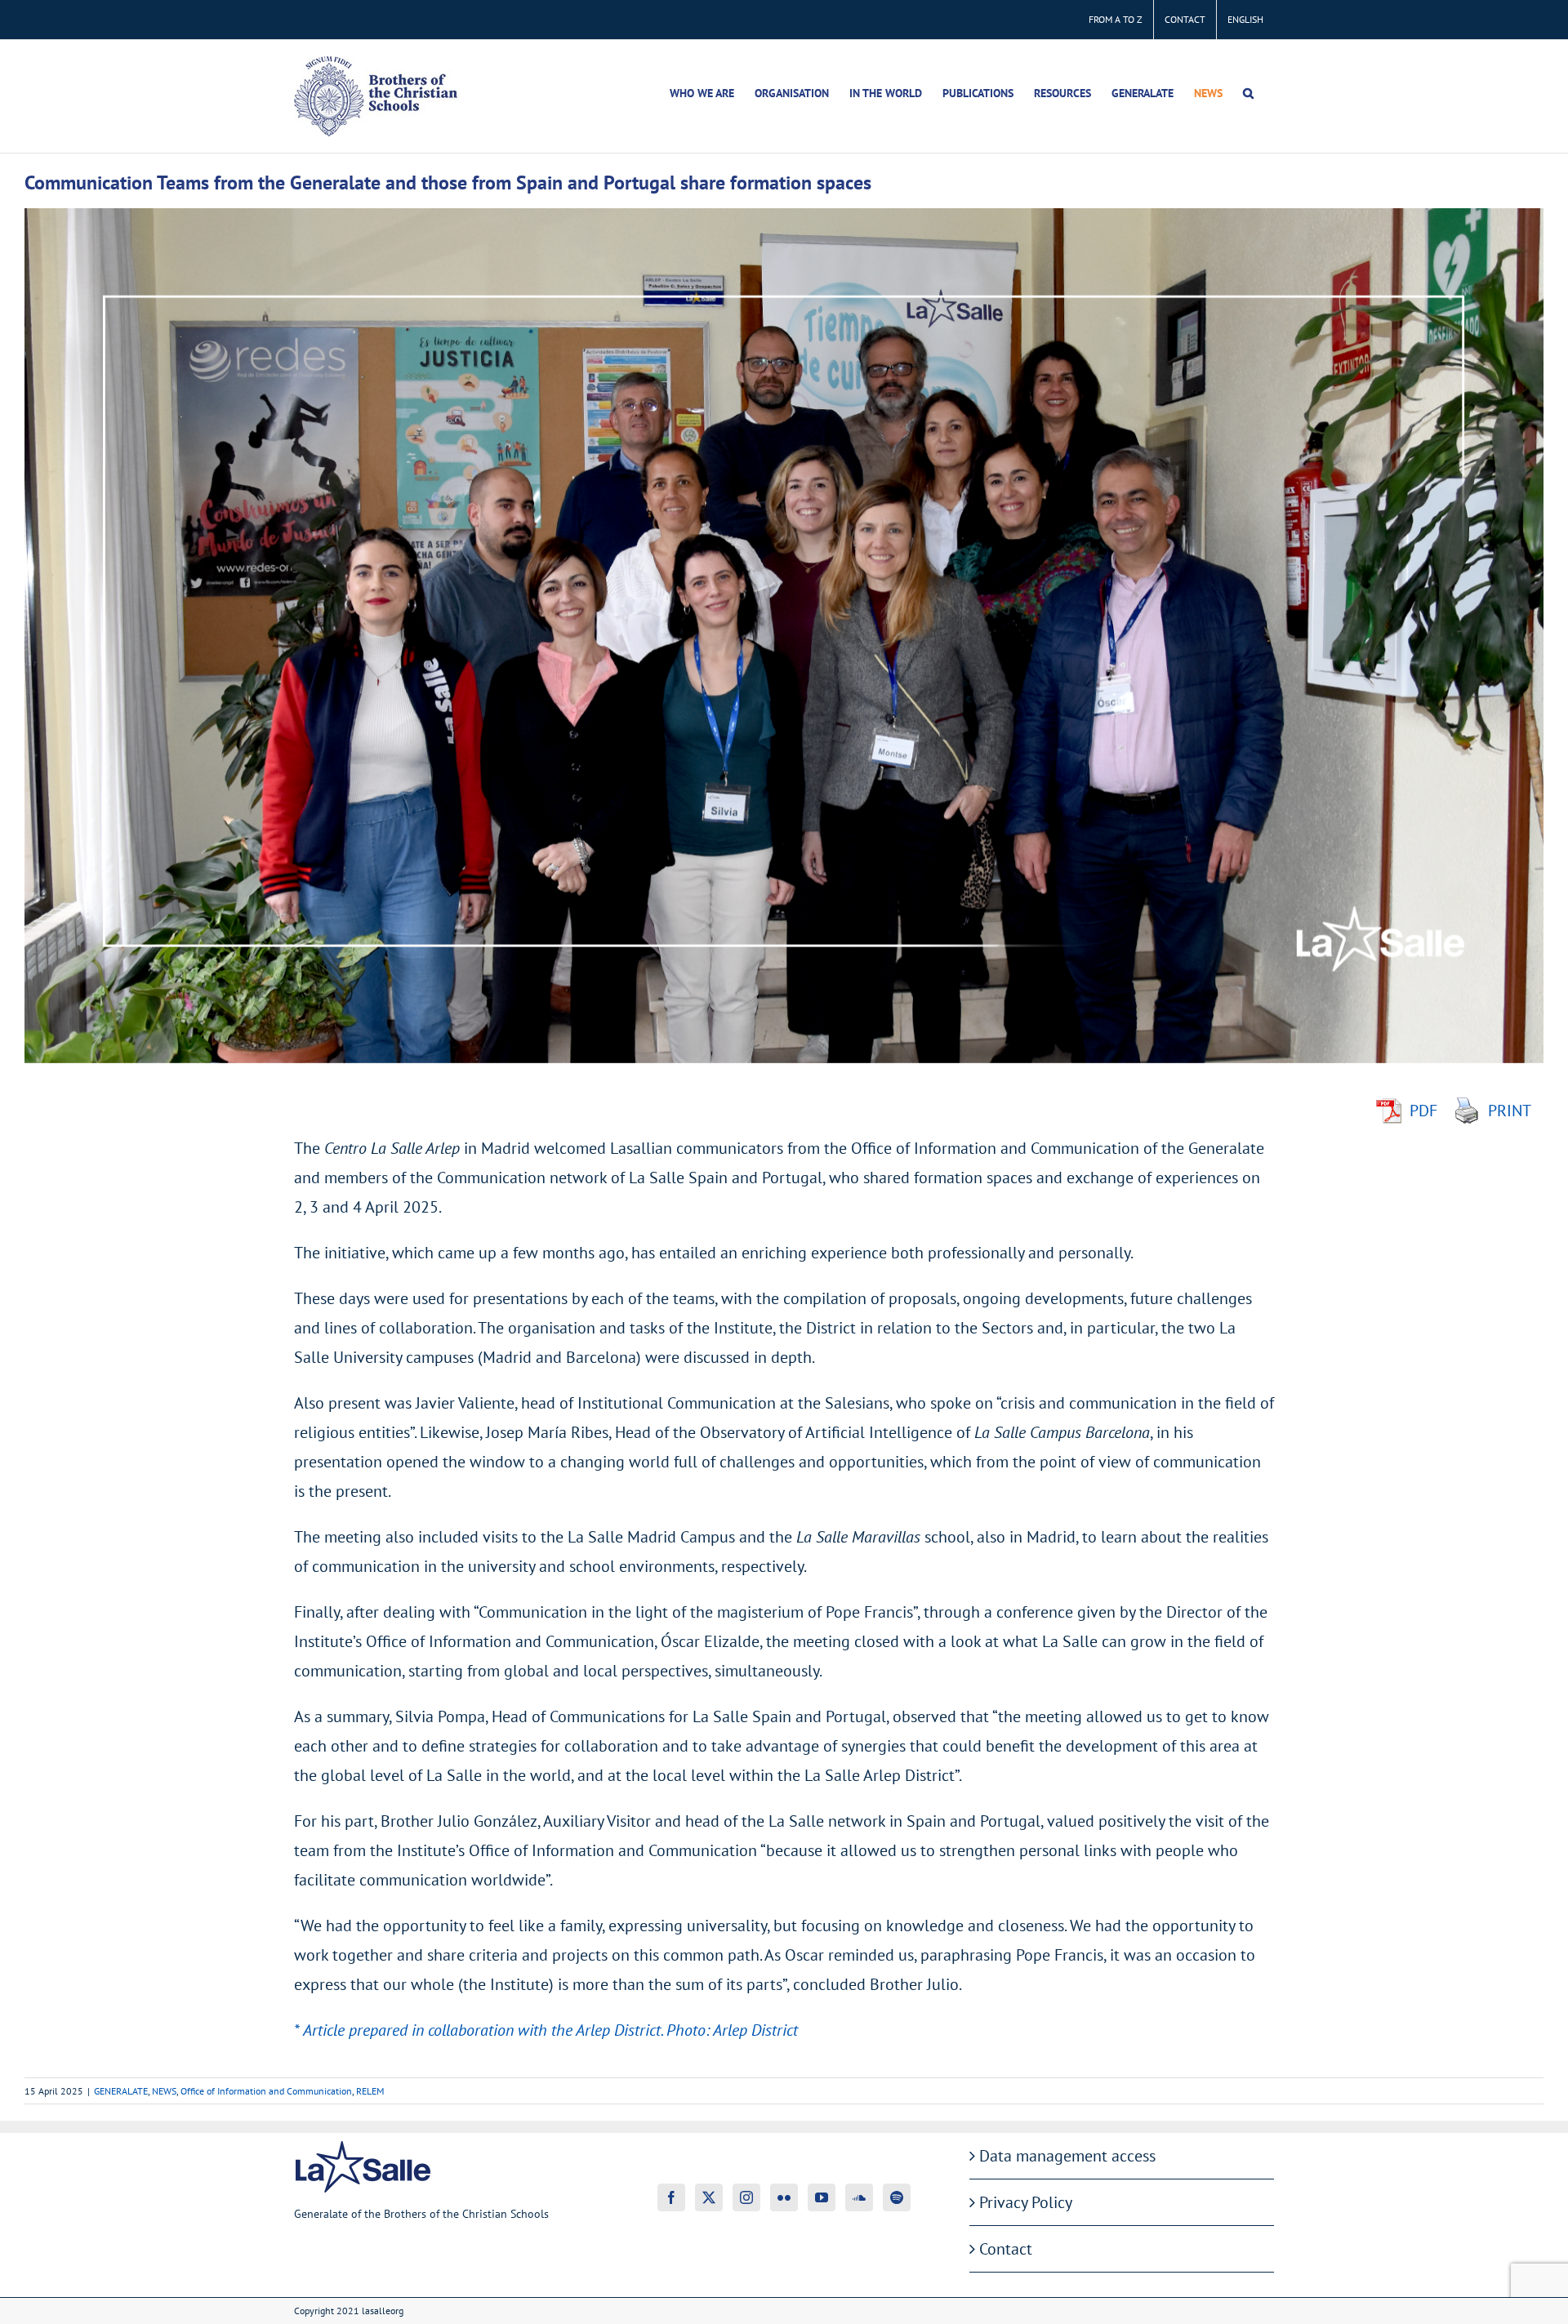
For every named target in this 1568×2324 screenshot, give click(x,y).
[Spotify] (897, 2197)
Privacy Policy (1026, 2202)
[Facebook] (671, 2197)
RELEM (370, 2091)
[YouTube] (822, 2197)
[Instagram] (746, 2197)
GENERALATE (121, 2091)
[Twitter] (709, 2197)
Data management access (1067, 2156)
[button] (1248, 93)
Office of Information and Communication (266, 2091)
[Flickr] (784, 2197)
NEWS (164, 2091)
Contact (1006, 2249)
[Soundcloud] (859, 2197)
